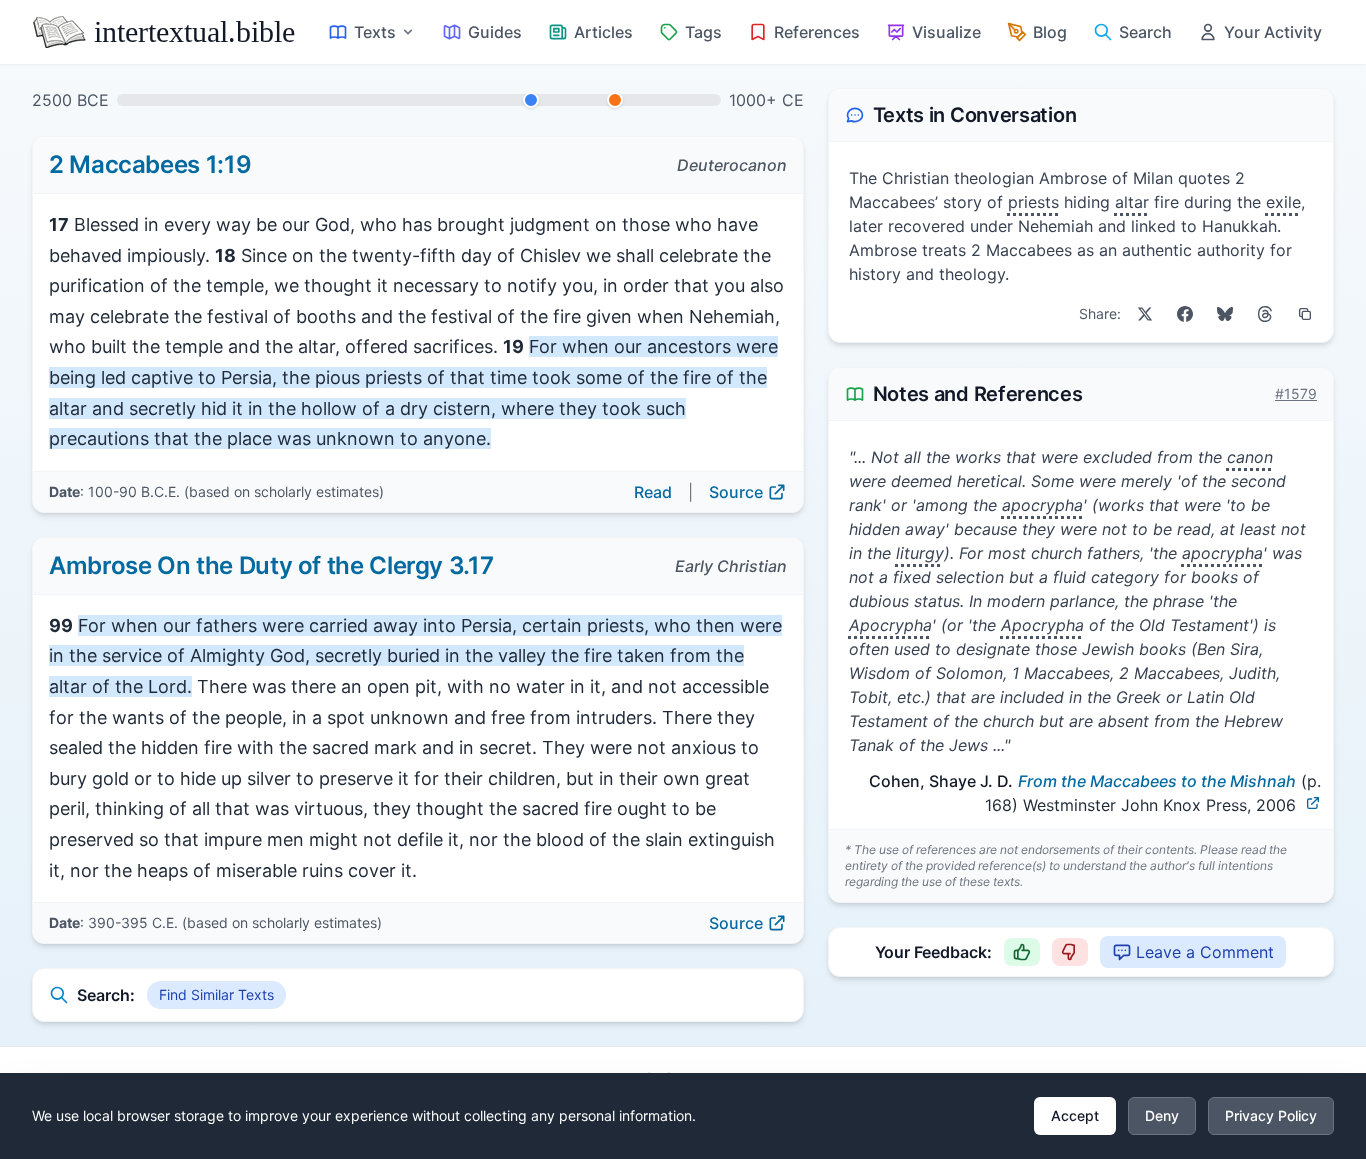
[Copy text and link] (1305, 314)
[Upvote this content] (1022, 952)
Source (736, 492)
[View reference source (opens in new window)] (1313, 803)
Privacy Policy (1271, 1115)
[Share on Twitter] (1145, 314)
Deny (1162, 1115)
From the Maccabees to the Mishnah (1157, 781)
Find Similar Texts (216, 994)
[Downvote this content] (1070, 952)
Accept (1075, 1115)
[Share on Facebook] (1185, 314)
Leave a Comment (1205, 952)
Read (653, 492)
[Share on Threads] (1265, 314)
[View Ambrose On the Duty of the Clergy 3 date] (615, 100)
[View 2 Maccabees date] (531, 100)
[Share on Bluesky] (1225, 314)
